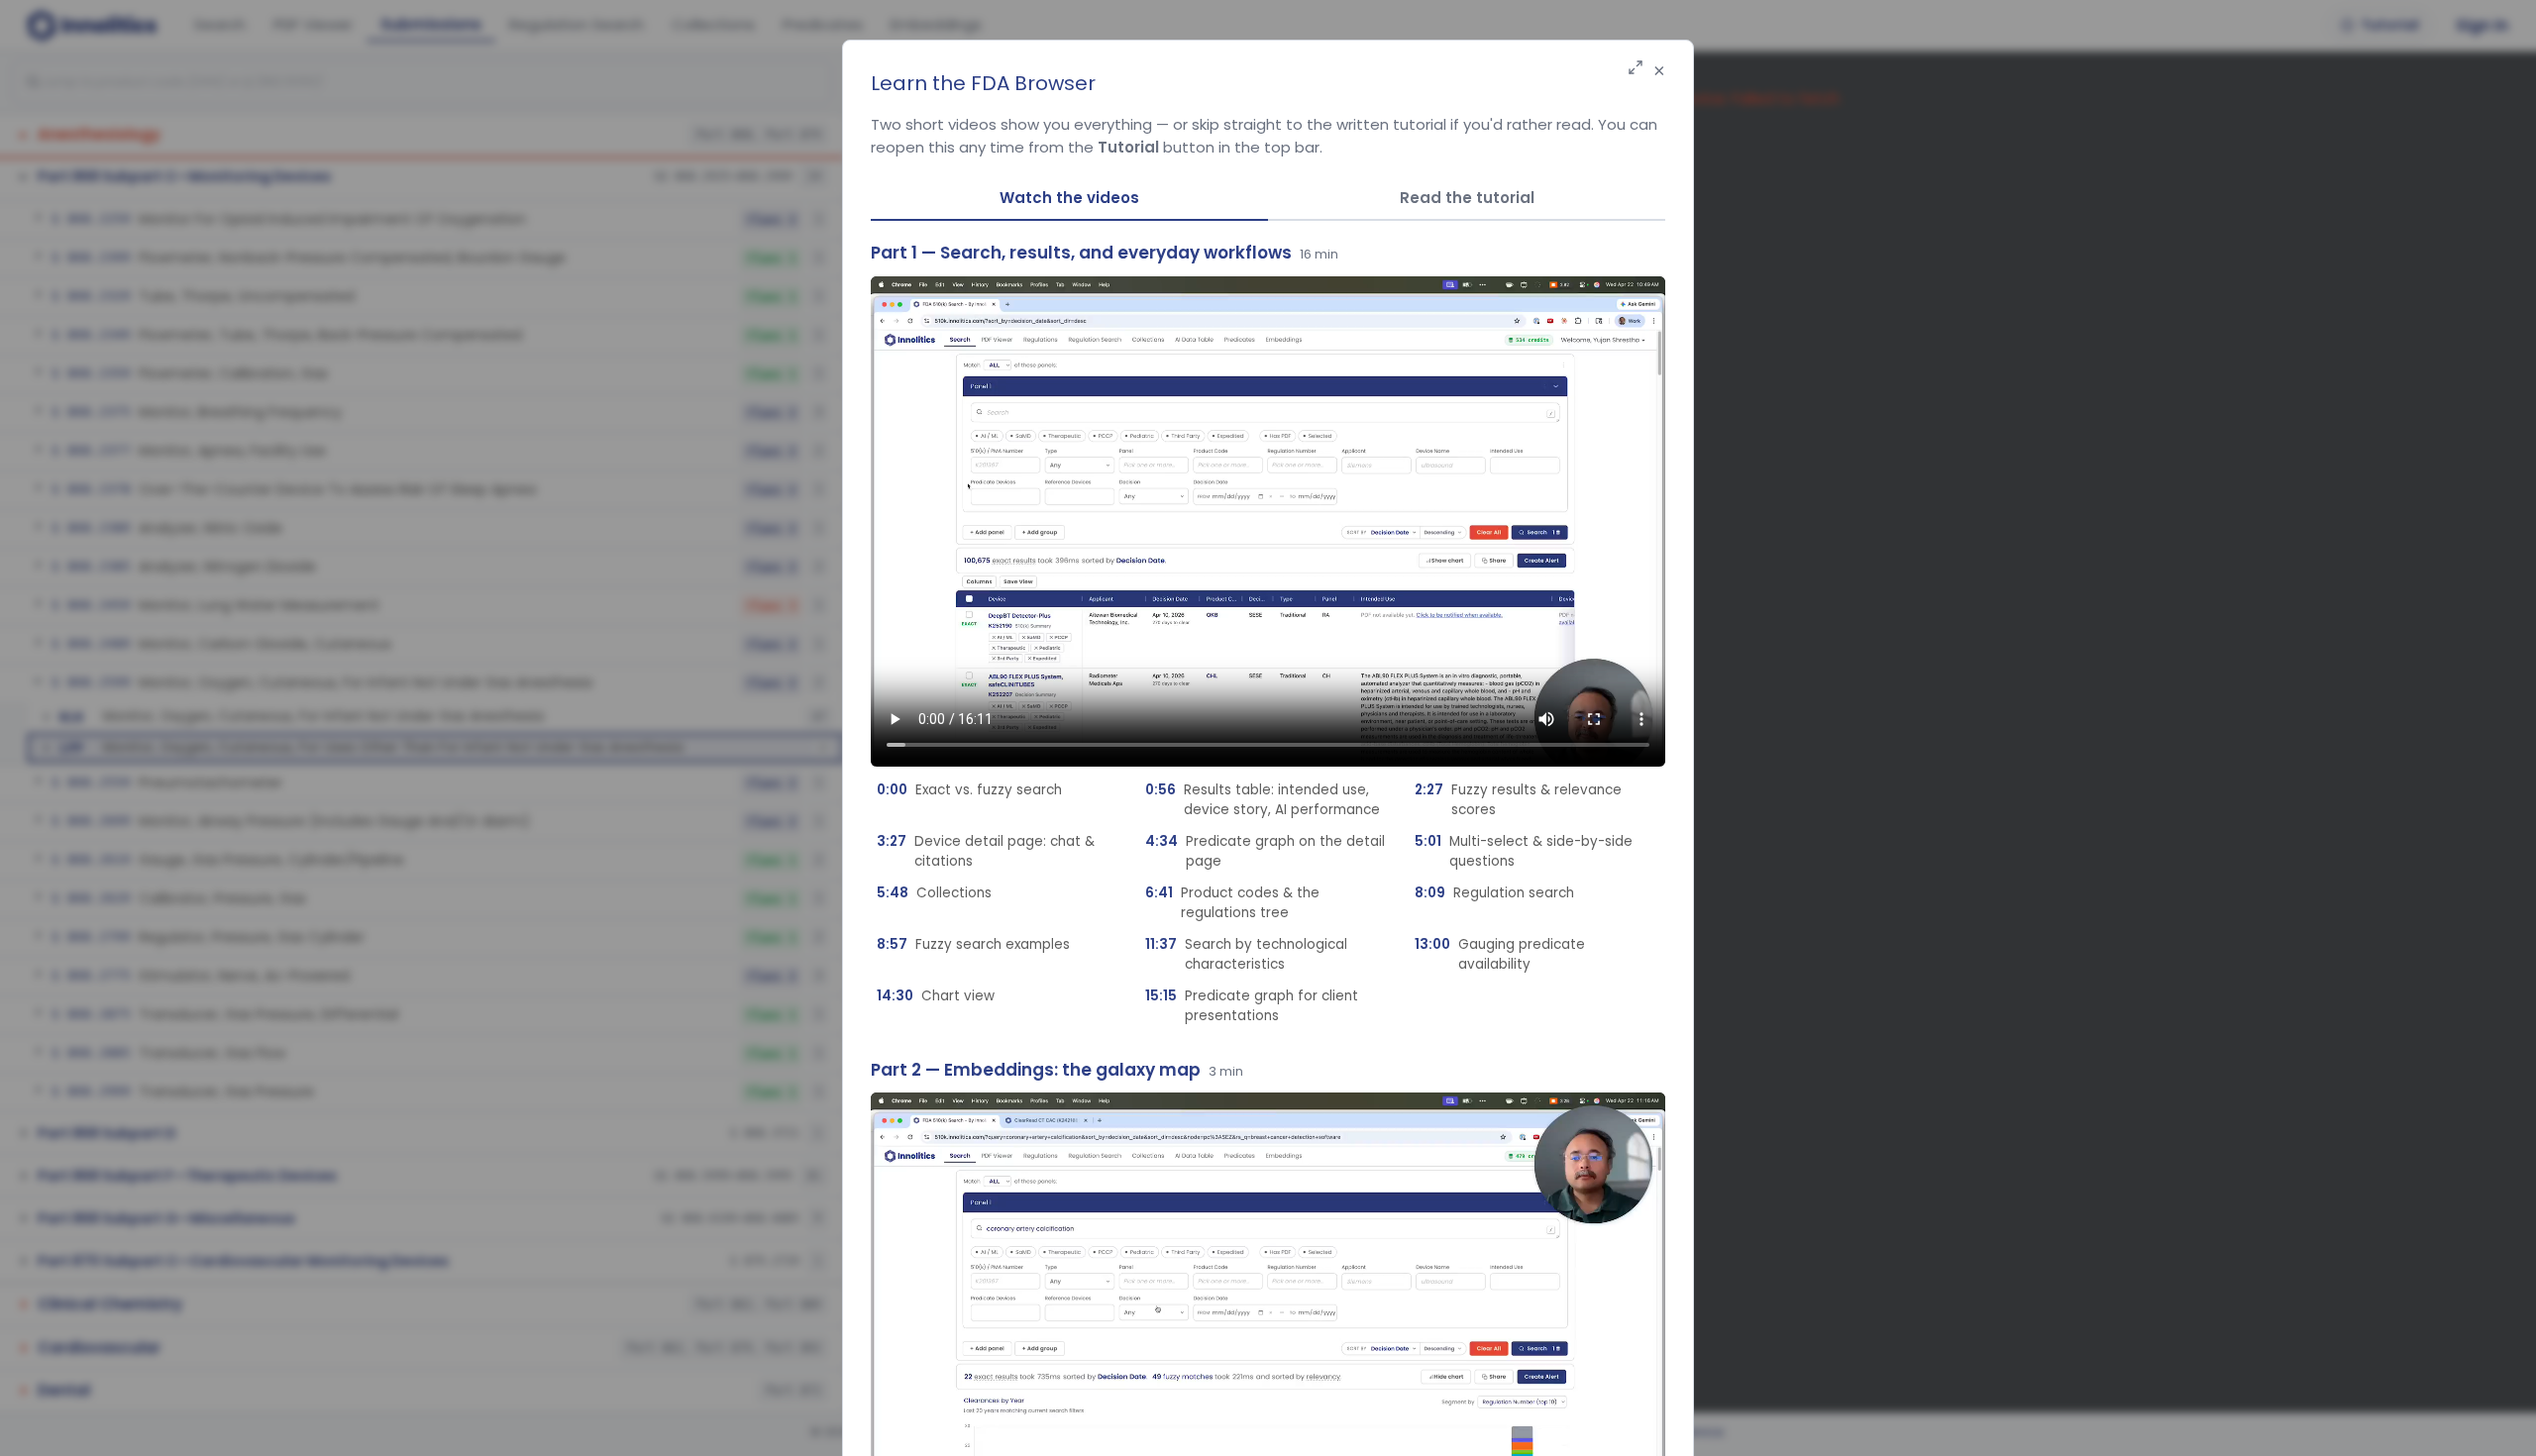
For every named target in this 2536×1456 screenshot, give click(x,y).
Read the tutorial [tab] (1467, 198)
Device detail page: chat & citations (986, 851)
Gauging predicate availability (1500, 954)
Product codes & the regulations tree (1232, 903)
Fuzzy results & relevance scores (1518, 800)
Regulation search (1494, 893)
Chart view (936, 996)
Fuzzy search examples (973, 944)
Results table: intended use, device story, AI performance (1263, 800)
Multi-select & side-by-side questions (1524, 851)
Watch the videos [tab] (1069, 198)
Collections (934, 893)
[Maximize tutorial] (1636, 69)
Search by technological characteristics (1246, 954)
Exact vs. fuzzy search (969, 790)
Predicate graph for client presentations (1252, 1006)
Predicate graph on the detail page (1265, 851)
